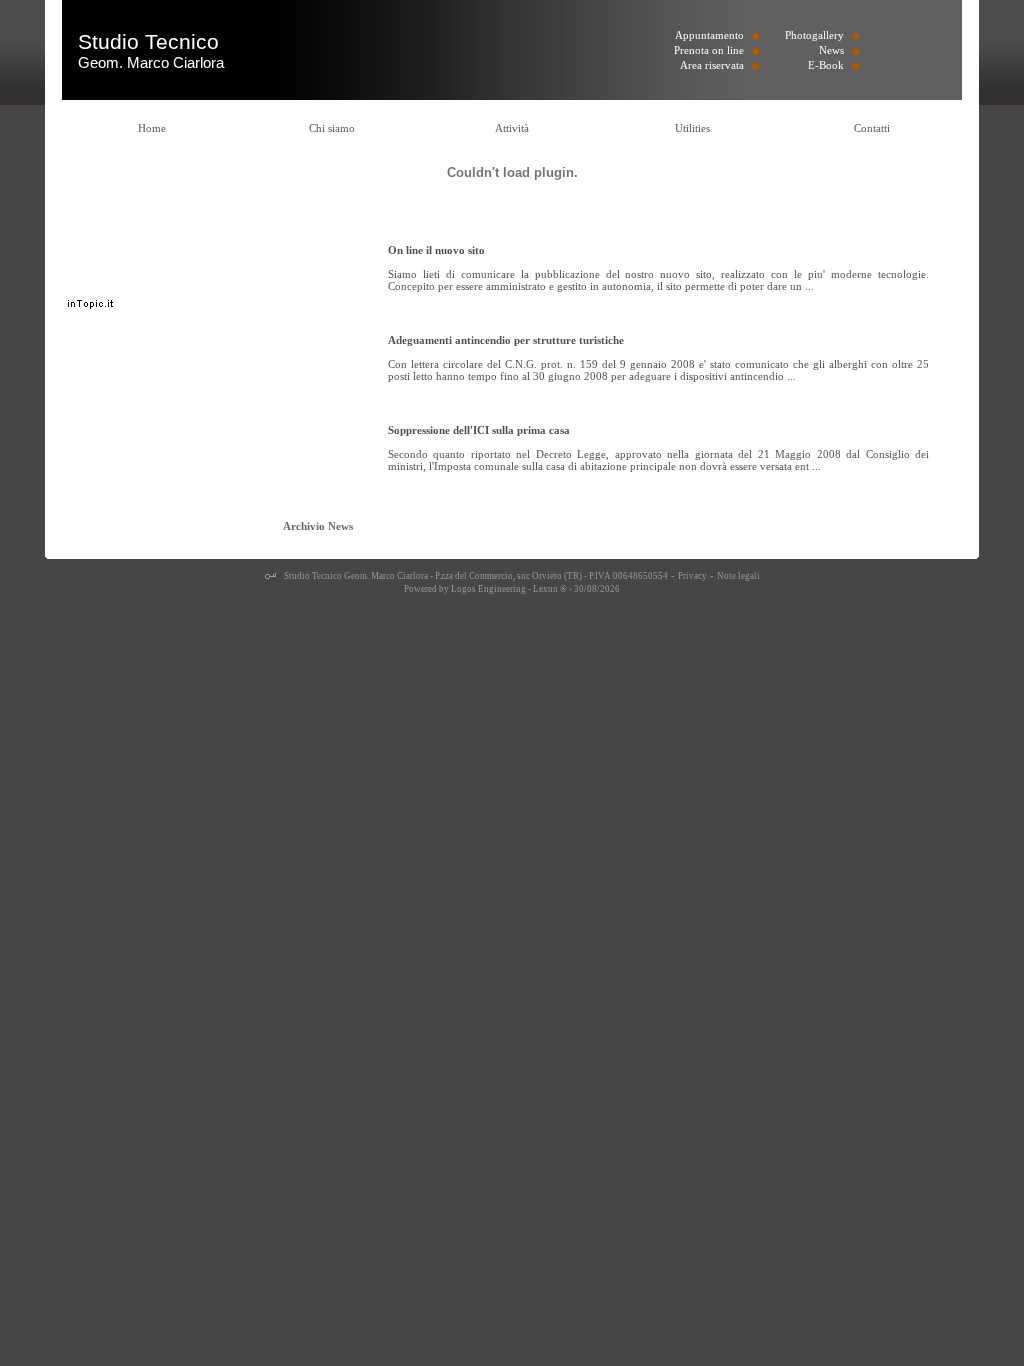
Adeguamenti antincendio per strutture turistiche (506, 340)
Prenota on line (709, 50)
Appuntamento (709, 35)
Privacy (692, 576)
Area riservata (712, 65)
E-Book (826, 65)
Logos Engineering (488, 589)
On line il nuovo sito (436, 250)
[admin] (270, 577)
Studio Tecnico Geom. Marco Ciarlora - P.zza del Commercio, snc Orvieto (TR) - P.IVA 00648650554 (475, 576)
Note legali (738, 576)
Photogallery (814, 35)
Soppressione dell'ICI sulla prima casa (479, 430)
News (831, 50)
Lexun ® (550, 589)
